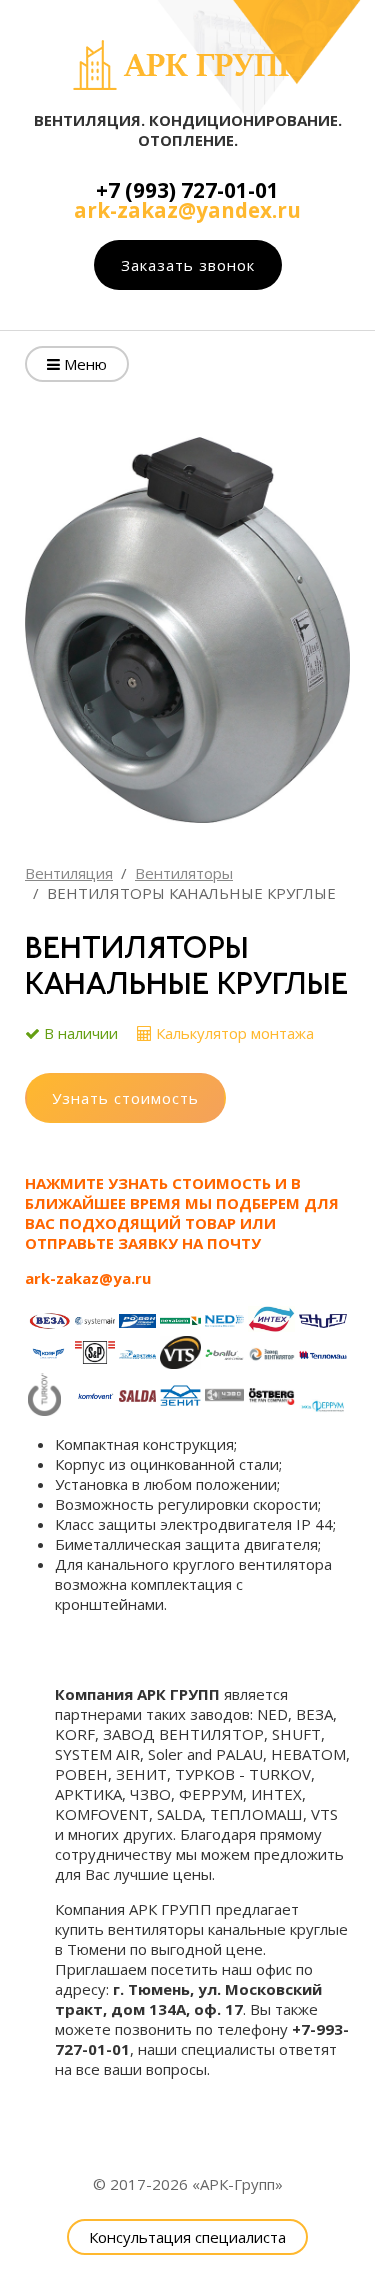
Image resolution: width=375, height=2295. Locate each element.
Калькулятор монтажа (235, 1033)
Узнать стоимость (125, 1098)
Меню (83, 364)
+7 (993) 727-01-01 (187, 190)
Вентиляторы (184, 873)
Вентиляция (69, 873)
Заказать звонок (188, 265)
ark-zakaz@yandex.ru (187, 210)
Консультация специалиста (187, 2237)
